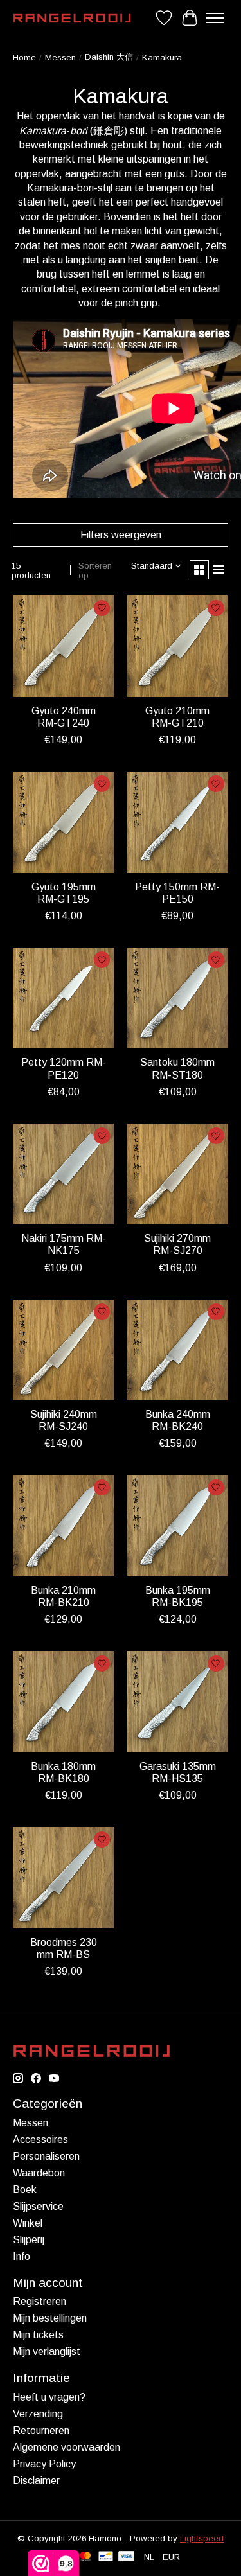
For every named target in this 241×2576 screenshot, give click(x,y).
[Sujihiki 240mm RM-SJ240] (63, 1350)
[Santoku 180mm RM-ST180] (177, 998)
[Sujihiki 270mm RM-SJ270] (177, 1174)
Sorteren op (95, 570)
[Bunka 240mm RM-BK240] (177, 1350)
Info (22, 2256)
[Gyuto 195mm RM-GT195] (63, 822)
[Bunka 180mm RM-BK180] (63, 1701)
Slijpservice (38, 2206)
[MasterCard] (85, 2557)
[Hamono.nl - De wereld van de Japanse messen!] (72, 18)
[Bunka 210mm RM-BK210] (63, 1525)
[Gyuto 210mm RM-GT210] (177, 646)
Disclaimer (36, 2481)
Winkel (28, 2223)
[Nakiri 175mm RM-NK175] (63, 1174)
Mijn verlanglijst (47, 2351)
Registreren (40, 2301)
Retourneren (41, 2430)
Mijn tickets (38, 2335)
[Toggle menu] (215, 18)
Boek (25, 2190)
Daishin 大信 (109, 57)
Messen (60, 57)
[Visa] (127, 2557)
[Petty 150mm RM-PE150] (177, 822)
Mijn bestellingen (50, 2318)
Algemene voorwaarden (67, 2447)
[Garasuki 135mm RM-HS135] (177, 1701)
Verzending (38, 2414)
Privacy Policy (44, 2464)
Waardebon (39, 2173)
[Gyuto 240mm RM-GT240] (63, 646)
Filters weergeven (121, 535)
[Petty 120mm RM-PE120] (63, 998)
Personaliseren (46, 2156)
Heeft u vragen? (49, 2397)
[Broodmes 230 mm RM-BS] (63, 1877)
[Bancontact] (106, 2557)
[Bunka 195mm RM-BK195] (177, 1525)
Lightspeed (202, 2538)
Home (24, 57)
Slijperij (29, 2240)
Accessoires (40, 2139)
